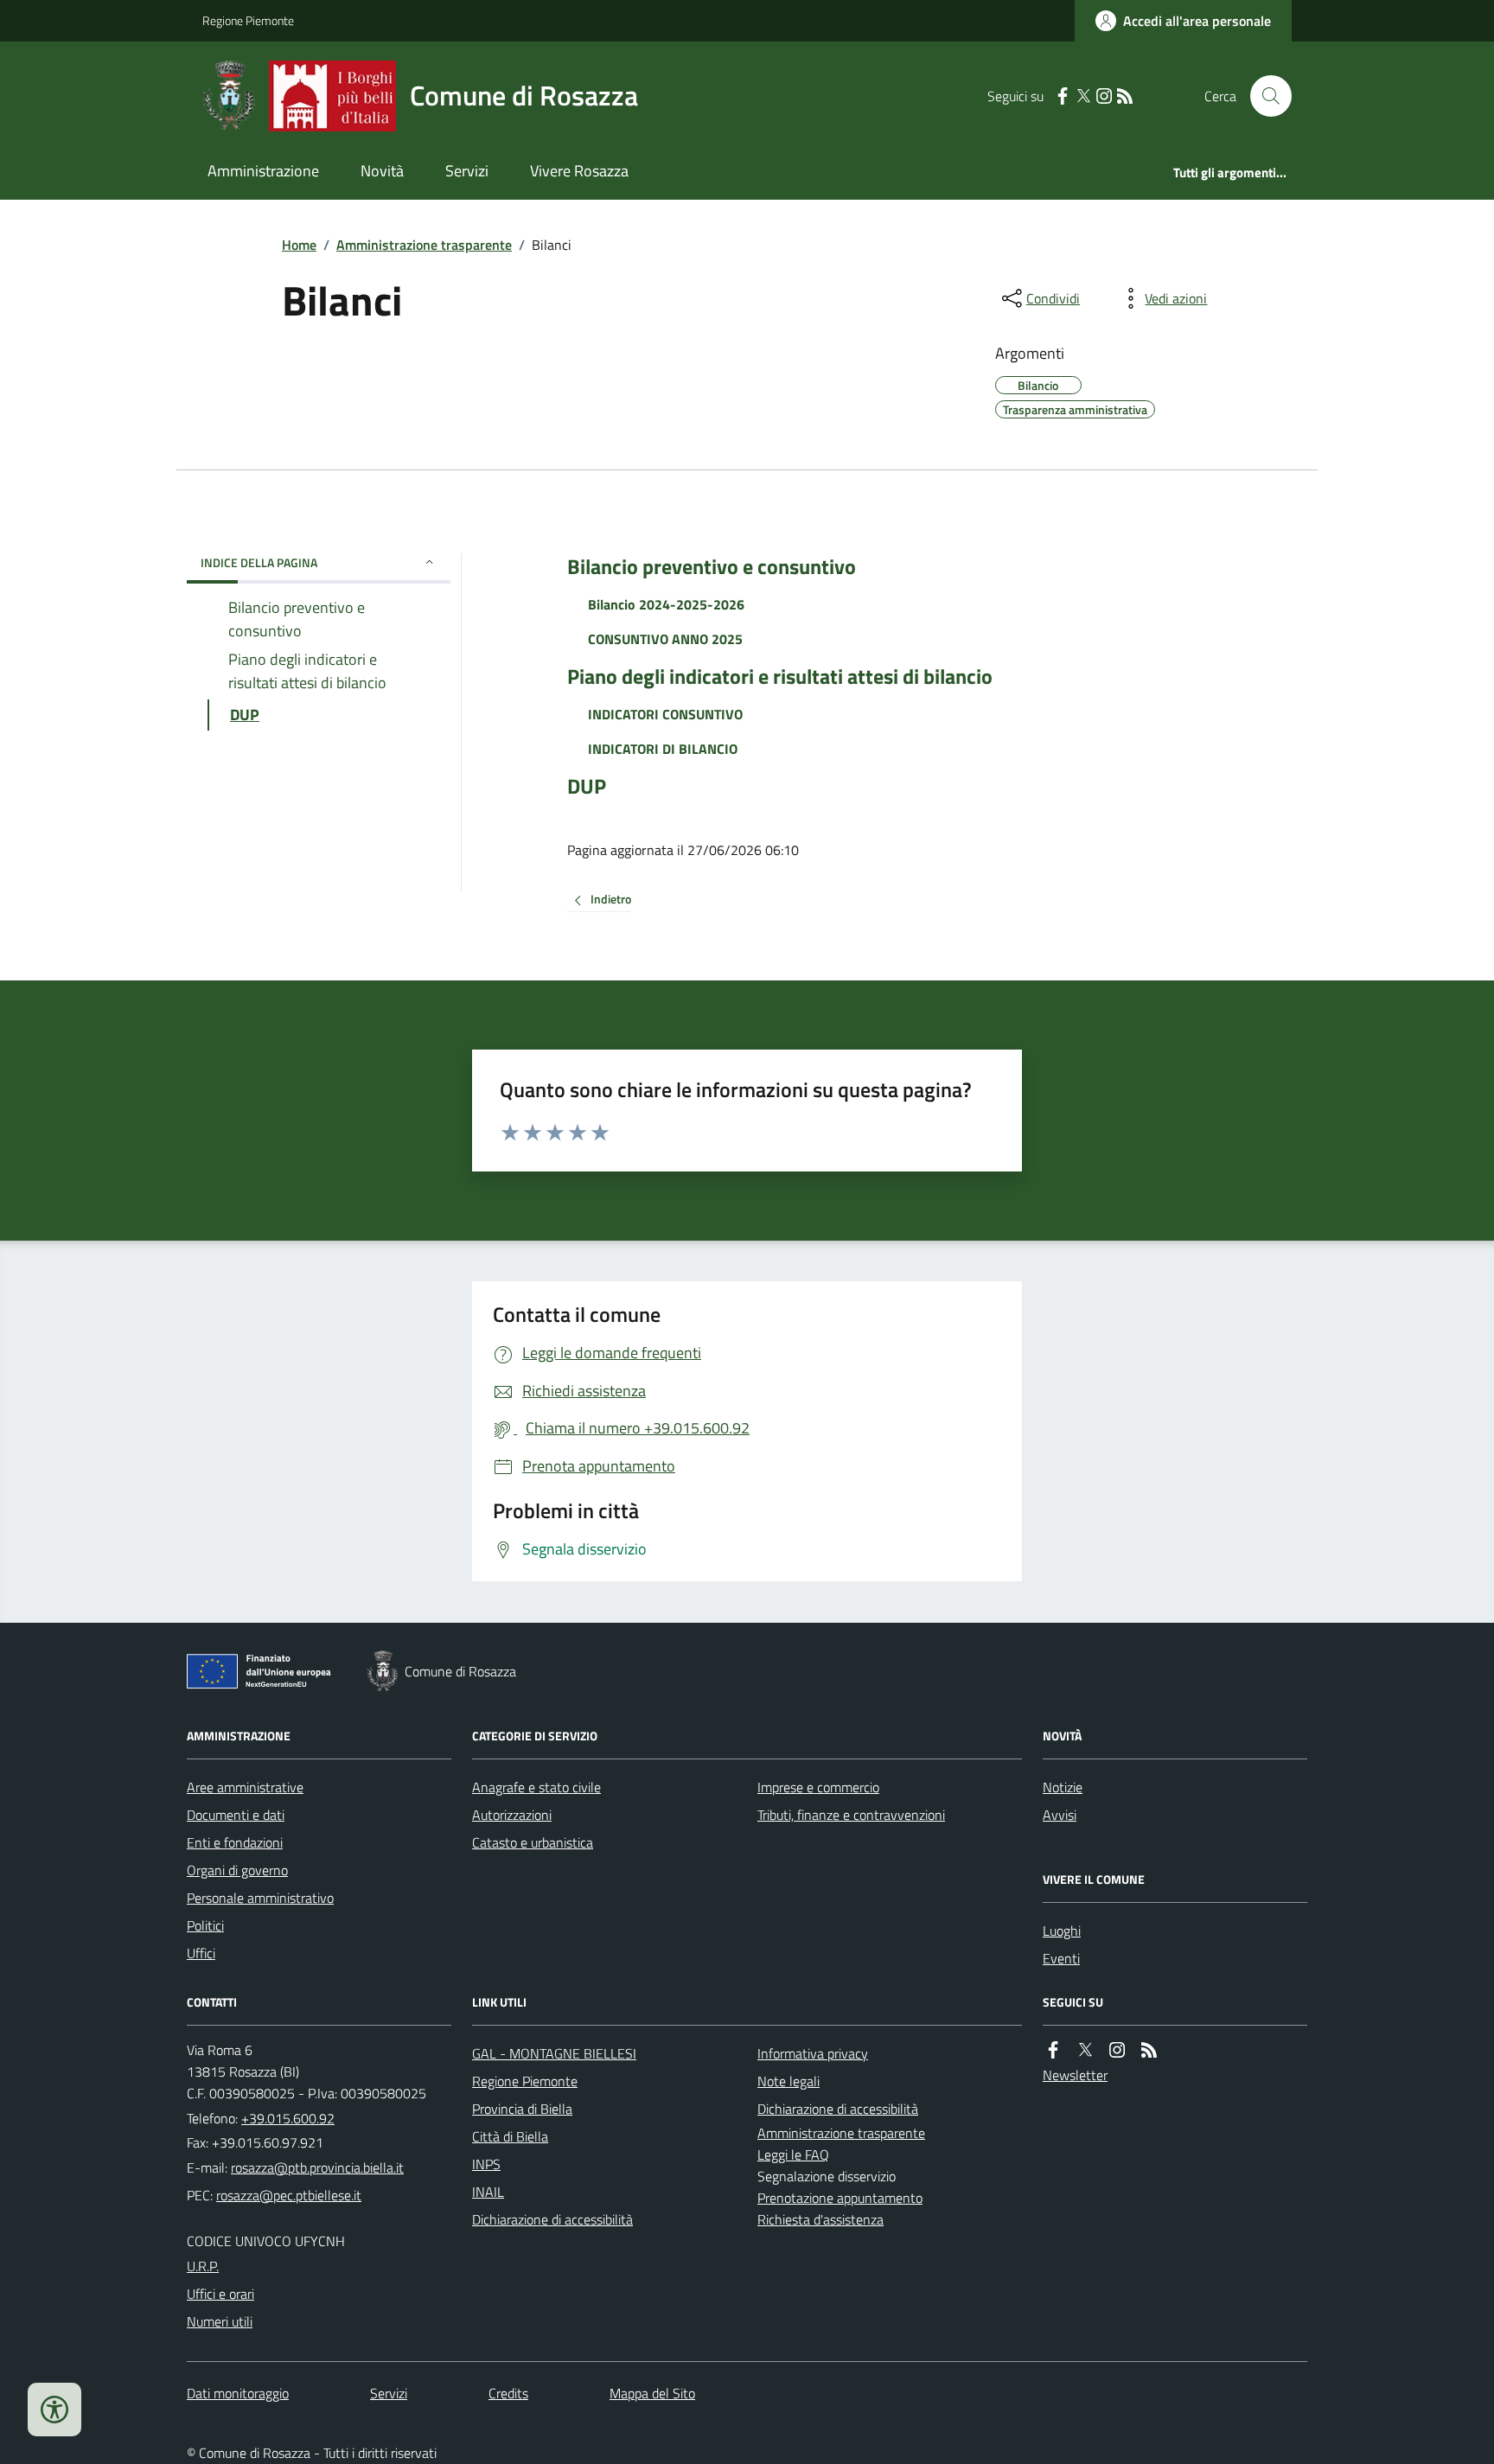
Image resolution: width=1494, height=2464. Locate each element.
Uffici (201, 1953)
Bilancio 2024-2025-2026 (666, 604)
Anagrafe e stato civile (536, 1787)
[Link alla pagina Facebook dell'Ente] (1053, 2050)
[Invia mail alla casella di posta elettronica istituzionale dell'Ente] (317, 2167)
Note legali (788, 2081)
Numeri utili (220, 2321)
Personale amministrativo (260, 1898)
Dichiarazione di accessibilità (552, 2219)
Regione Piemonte (248, 20)
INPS (486, 2164)
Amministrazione (263, 171)
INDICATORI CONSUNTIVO (665, 714)
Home (299, 245)
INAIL (488, 2192)
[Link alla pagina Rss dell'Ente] (1149, 2050)
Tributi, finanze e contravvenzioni (851, 1815)
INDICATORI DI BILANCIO (663, 749)
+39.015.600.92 (288, 2118)
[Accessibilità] (54, 2410)
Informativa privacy (813, 2053)
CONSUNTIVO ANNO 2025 (665, 639)
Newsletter (1075, 2075)
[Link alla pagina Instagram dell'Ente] (1117, 2050)
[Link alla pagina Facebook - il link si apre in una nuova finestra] (1063, 96)
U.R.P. (203, 2266)
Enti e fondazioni (235, 1842)
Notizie (1063, 1787)
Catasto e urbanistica (533, 1842)
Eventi (1061, 1958)
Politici (205, 1925)
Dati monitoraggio (238, 2393)
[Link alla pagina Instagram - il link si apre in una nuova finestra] (1104, 96)
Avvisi (1060, 1815)
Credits (508, 2393)
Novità (382, 171)
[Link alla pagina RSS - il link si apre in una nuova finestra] (1125, 96)
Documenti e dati (236, 1815)
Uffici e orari (220, 2294)
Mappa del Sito (652, 2393)
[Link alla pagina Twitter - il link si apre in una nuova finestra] (1083, 96)
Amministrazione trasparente (424, 245)
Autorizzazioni (512, 1815)
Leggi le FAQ (793, 2154)
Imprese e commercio (818, 1787)
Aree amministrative (245, 1787)
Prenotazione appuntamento (840, 2198)
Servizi (467, 171)
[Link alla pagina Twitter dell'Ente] (1085, 2050)
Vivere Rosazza (579, 171)
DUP (587, 786)
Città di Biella (510, 2136)
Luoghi (1062, 1931)
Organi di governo (237, 1870)
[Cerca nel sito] (1264, 96)
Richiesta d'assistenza (820, 2219)
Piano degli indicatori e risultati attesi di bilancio (780, 677)
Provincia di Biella (522, 2109)
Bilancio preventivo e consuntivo (712, 567)
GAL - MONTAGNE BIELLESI (554, 2053)
